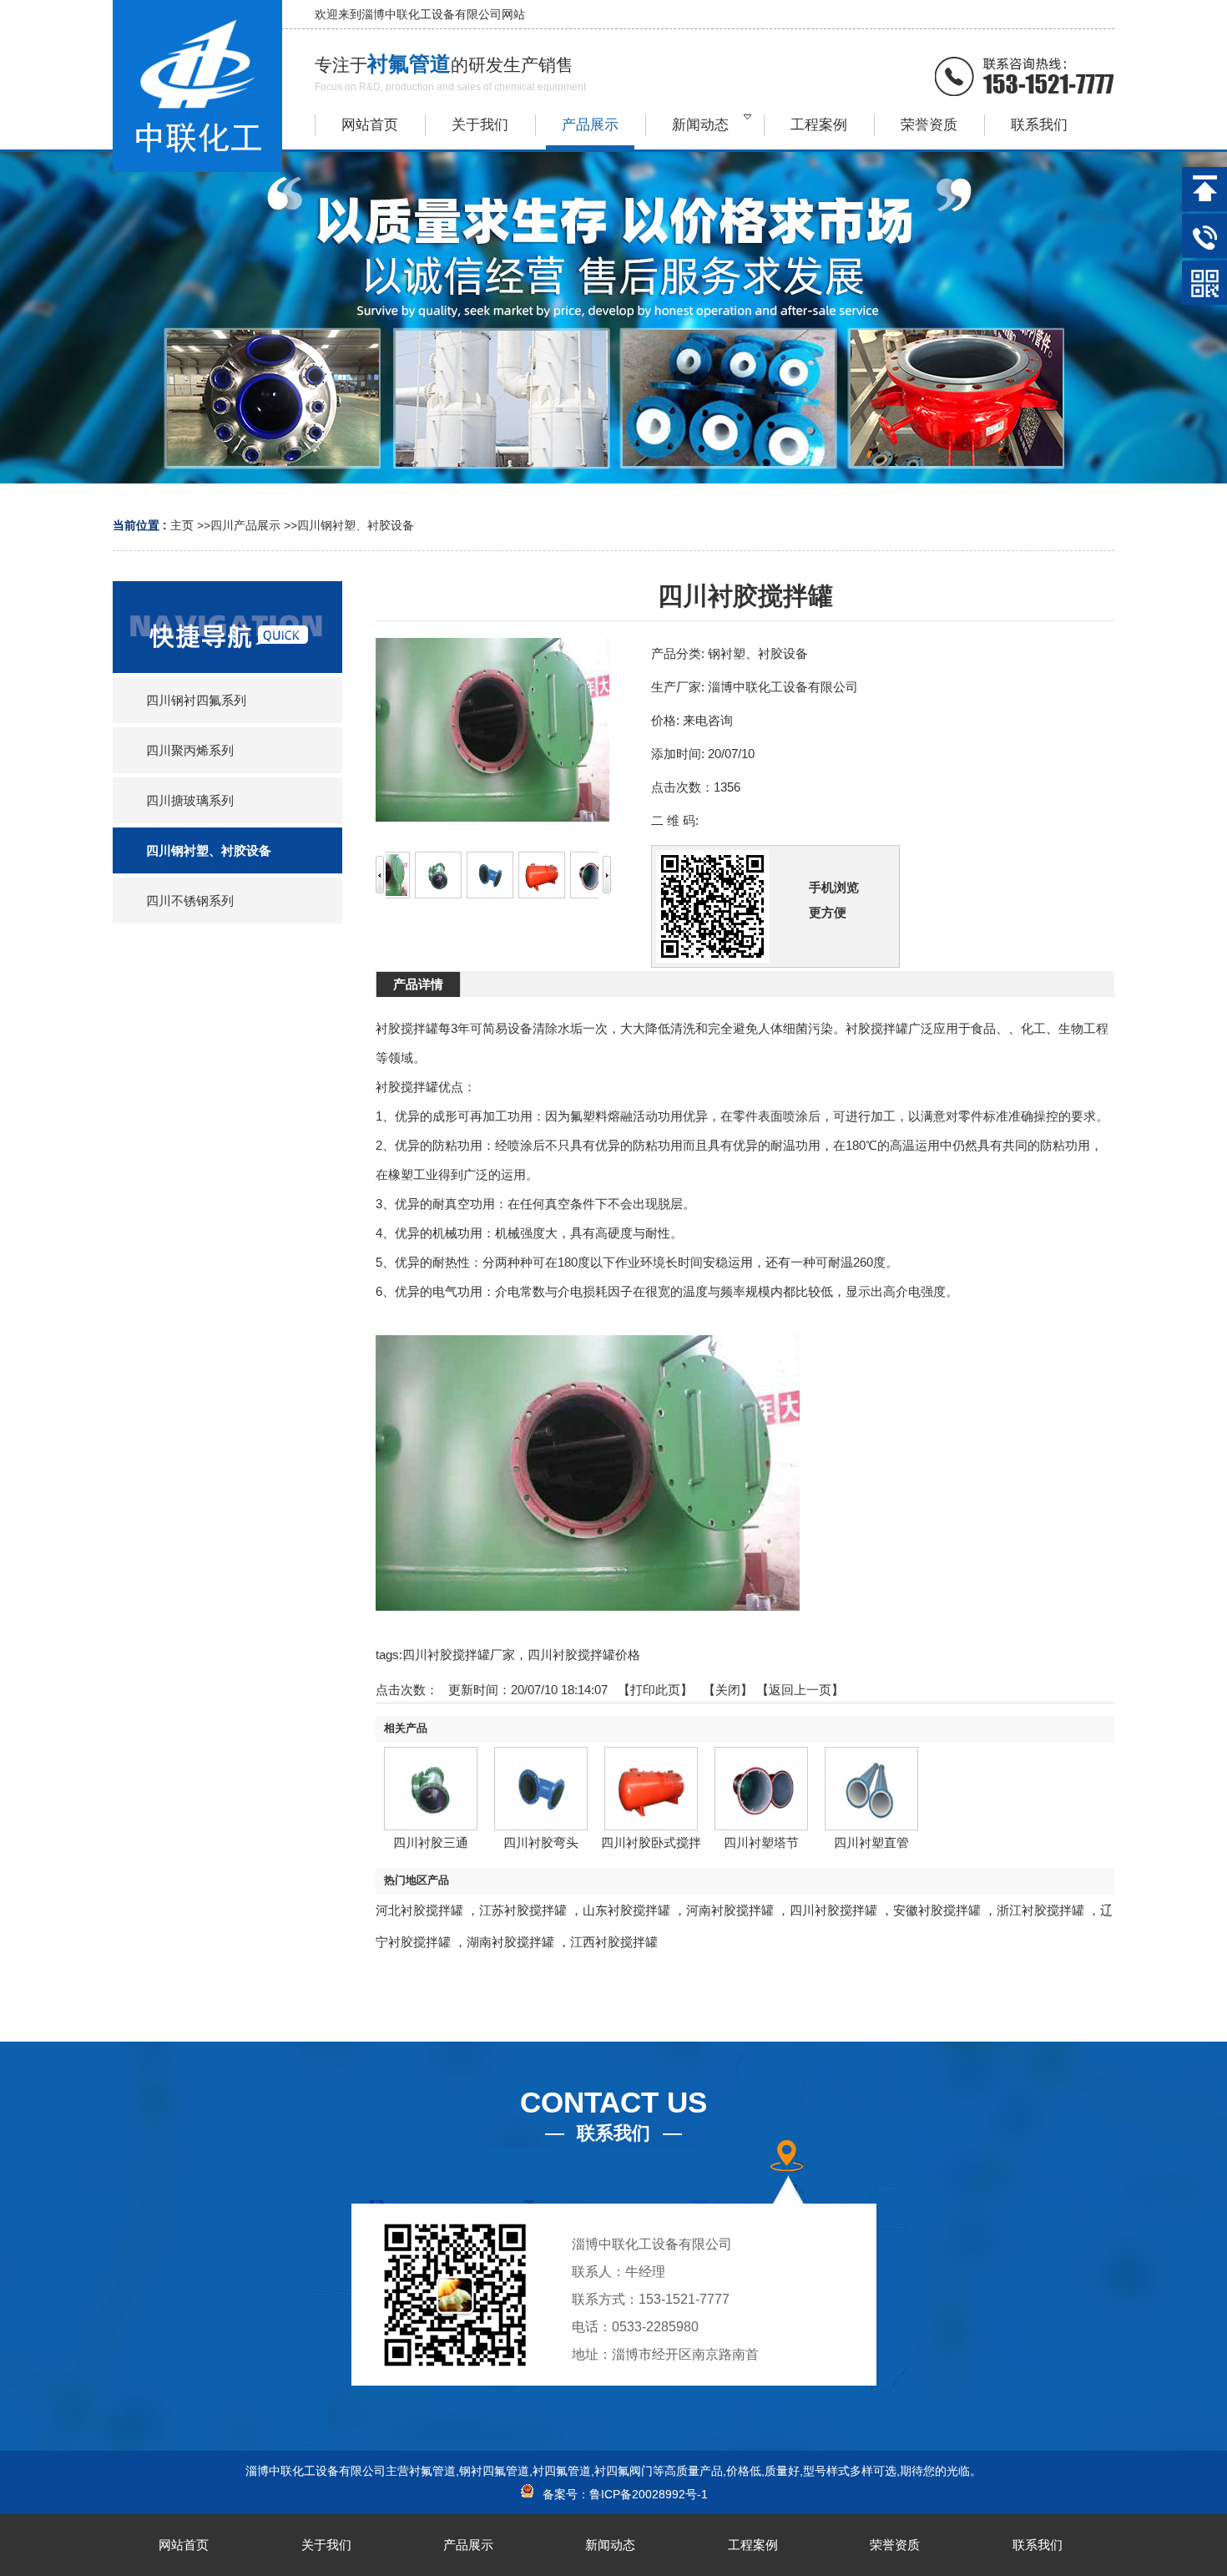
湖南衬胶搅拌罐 (510, 1942)
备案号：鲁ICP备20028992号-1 (622, 2494)
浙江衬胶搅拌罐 (1040, 1910)
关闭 (728, 1690)
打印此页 (655, 1690)
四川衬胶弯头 (541, 1842)
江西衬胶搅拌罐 (614, 1942)
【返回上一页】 (800, 1690)
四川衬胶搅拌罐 (833, 1910)
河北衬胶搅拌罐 (419, 1910)
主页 (182, 525)
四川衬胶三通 (431, 1842)
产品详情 (418, 984)
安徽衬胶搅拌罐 (937, 1910)
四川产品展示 (245, 525)
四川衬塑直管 (871, 1842)
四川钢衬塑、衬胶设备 (356, 525)
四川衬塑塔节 (761, 1842)
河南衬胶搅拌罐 (730, 1910)
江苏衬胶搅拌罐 (523, 1910)
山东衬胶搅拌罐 (626, 1910)
